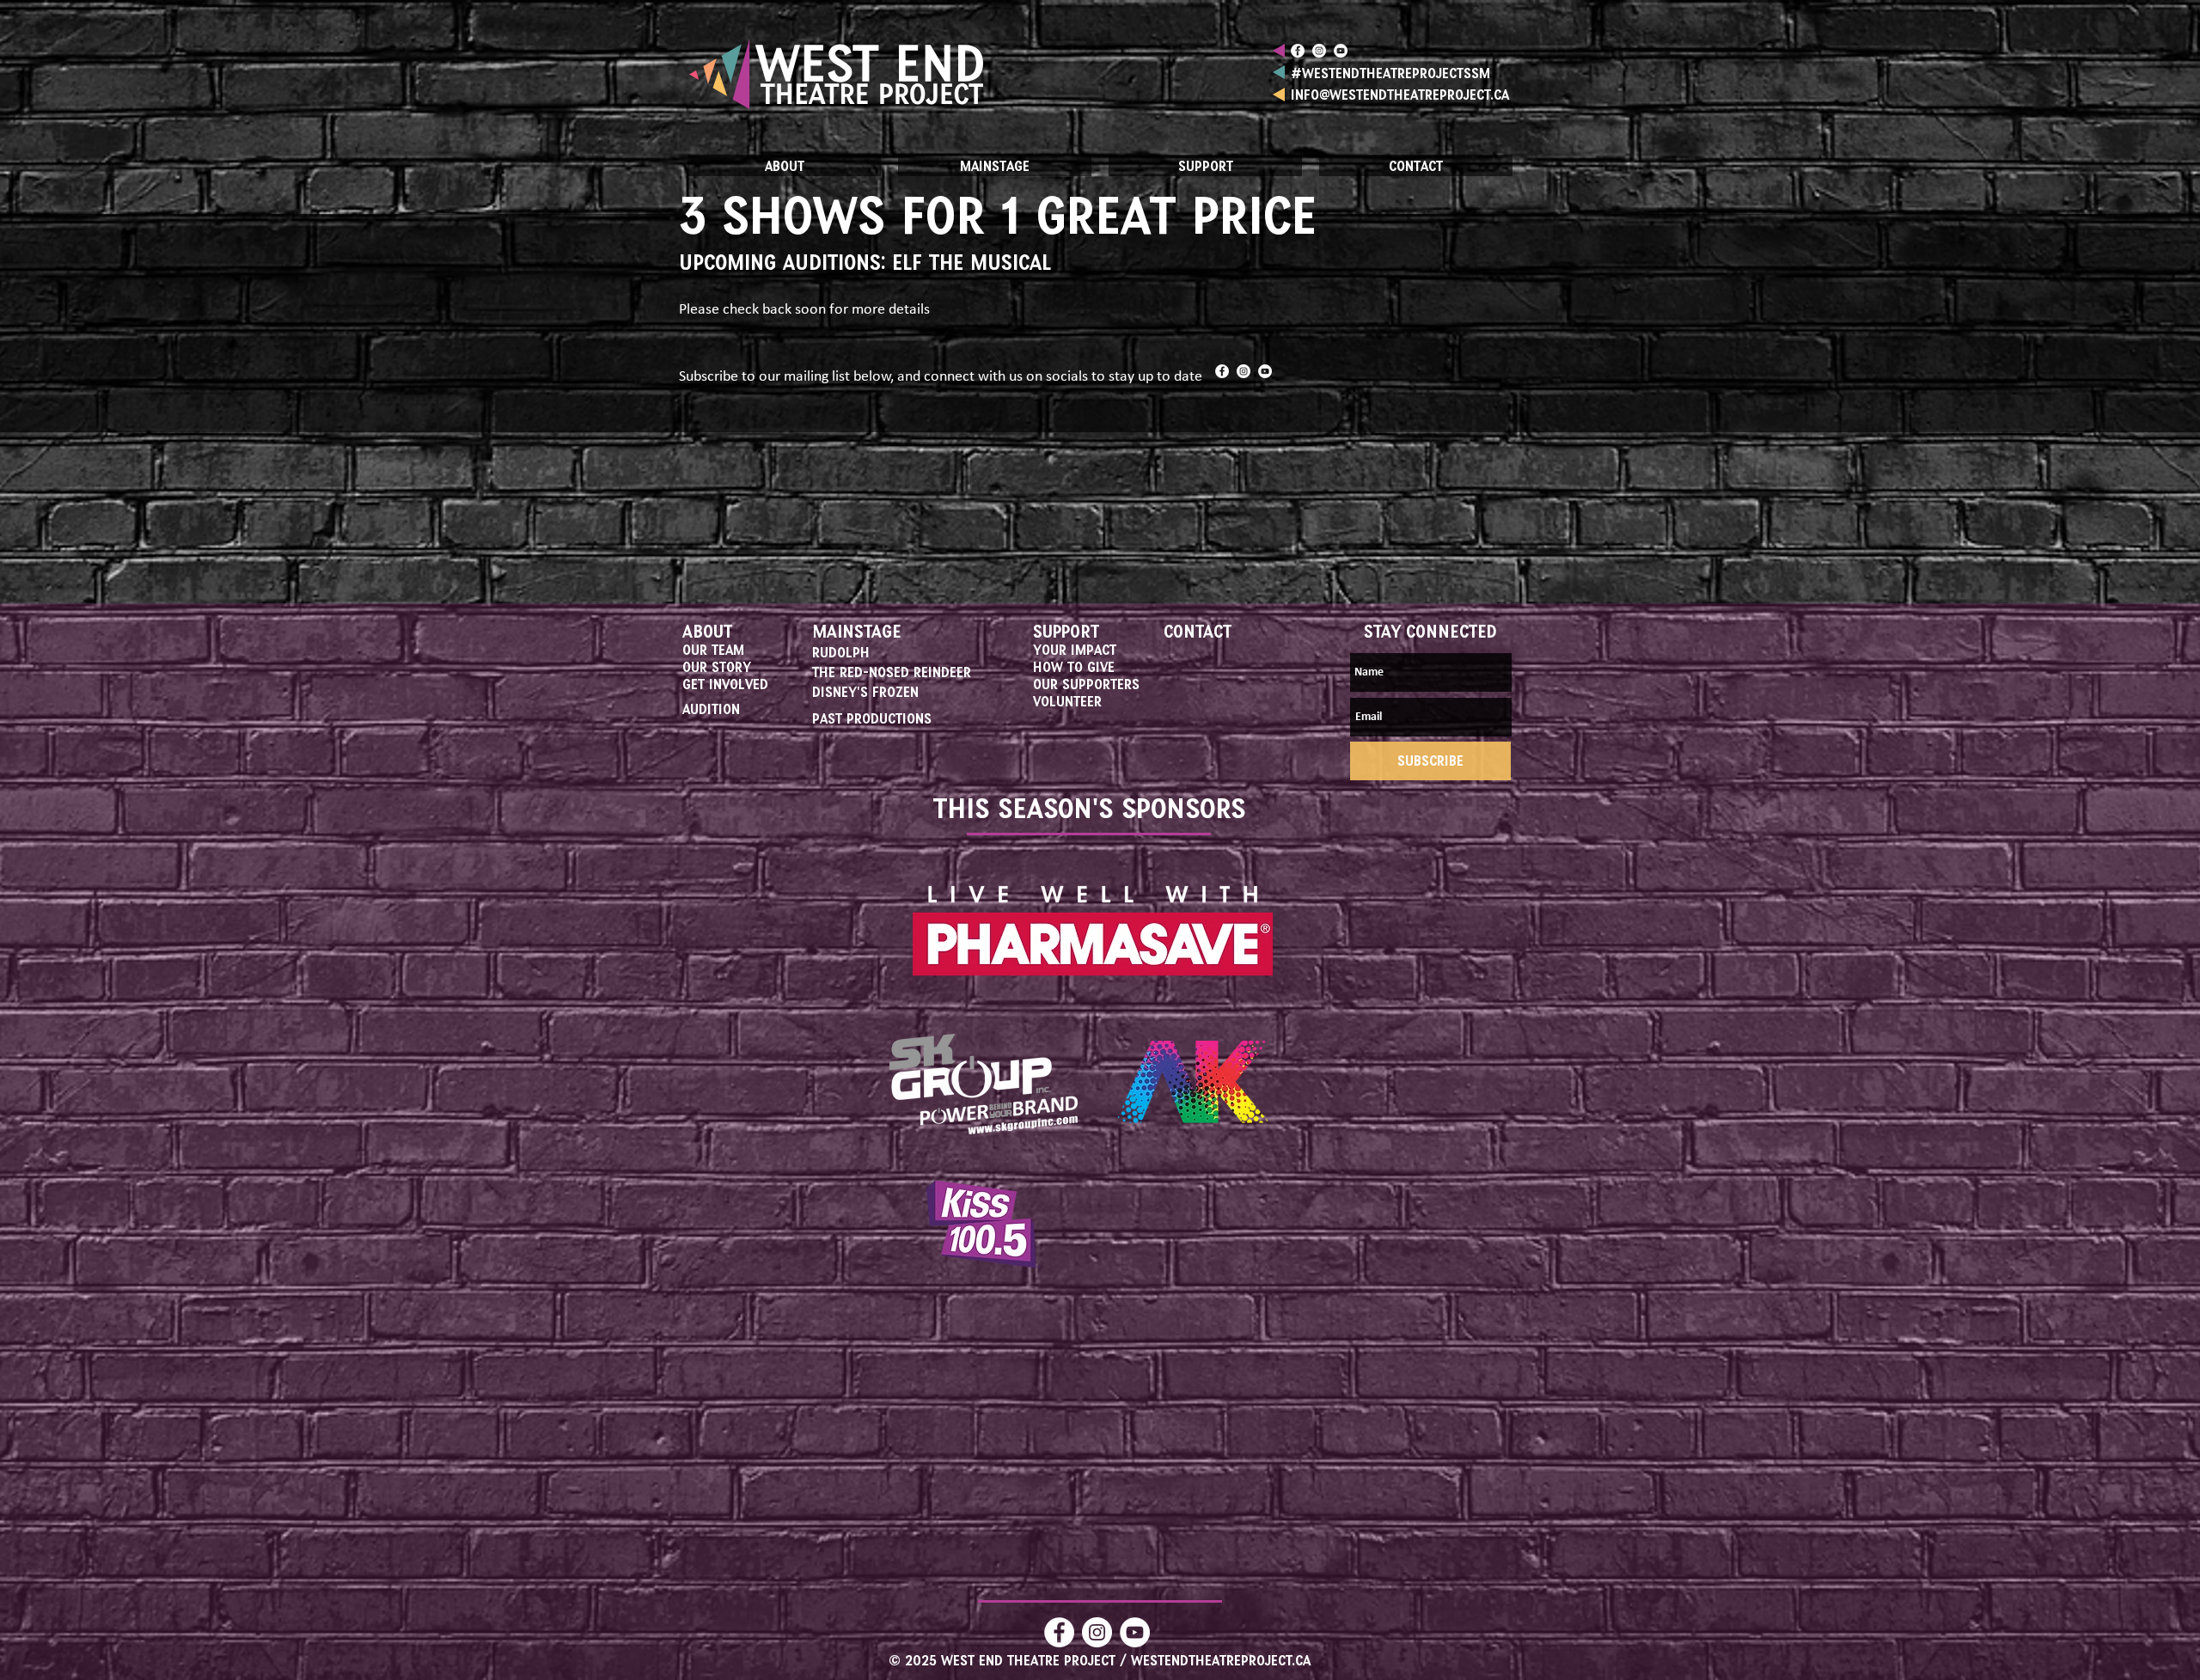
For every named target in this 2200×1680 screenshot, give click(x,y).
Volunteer (1067, 701)
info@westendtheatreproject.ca (1400, 94)
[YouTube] (1341, 51)
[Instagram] (1319, 51)
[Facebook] (1298, 51)
